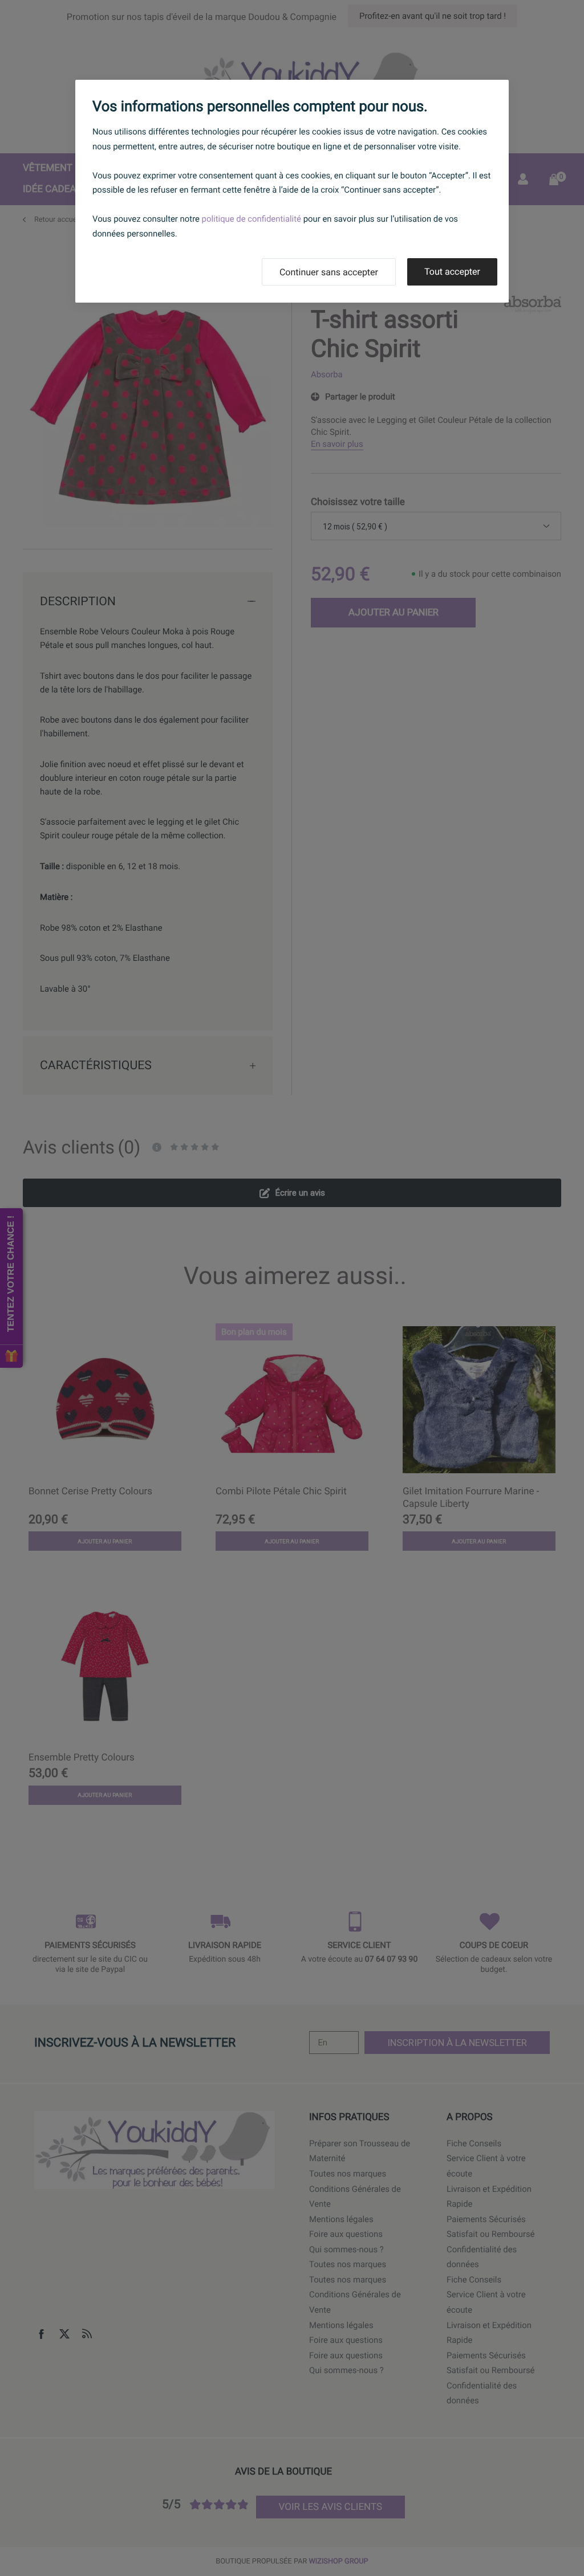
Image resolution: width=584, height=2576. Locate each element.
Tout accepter (452, 272)
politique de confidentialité (252, 219)
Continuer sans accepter (329, 272)
